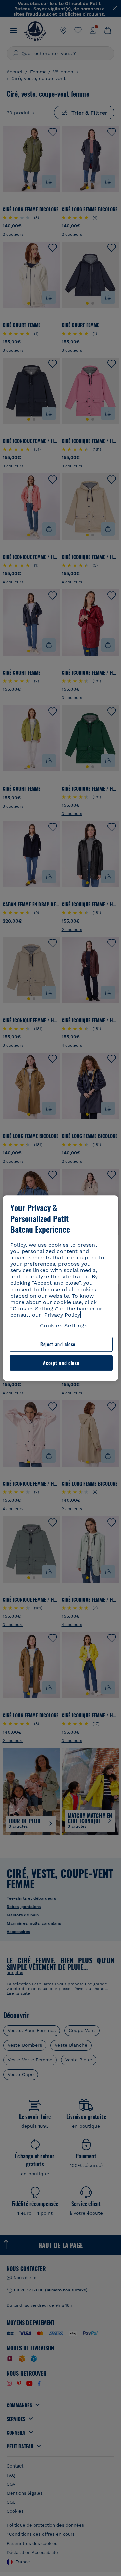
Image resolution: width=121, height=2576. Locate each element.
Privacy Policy (62, 1315)
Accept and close (61, 1363)
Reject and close (58, 1344)
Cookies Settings (64, 1326)
